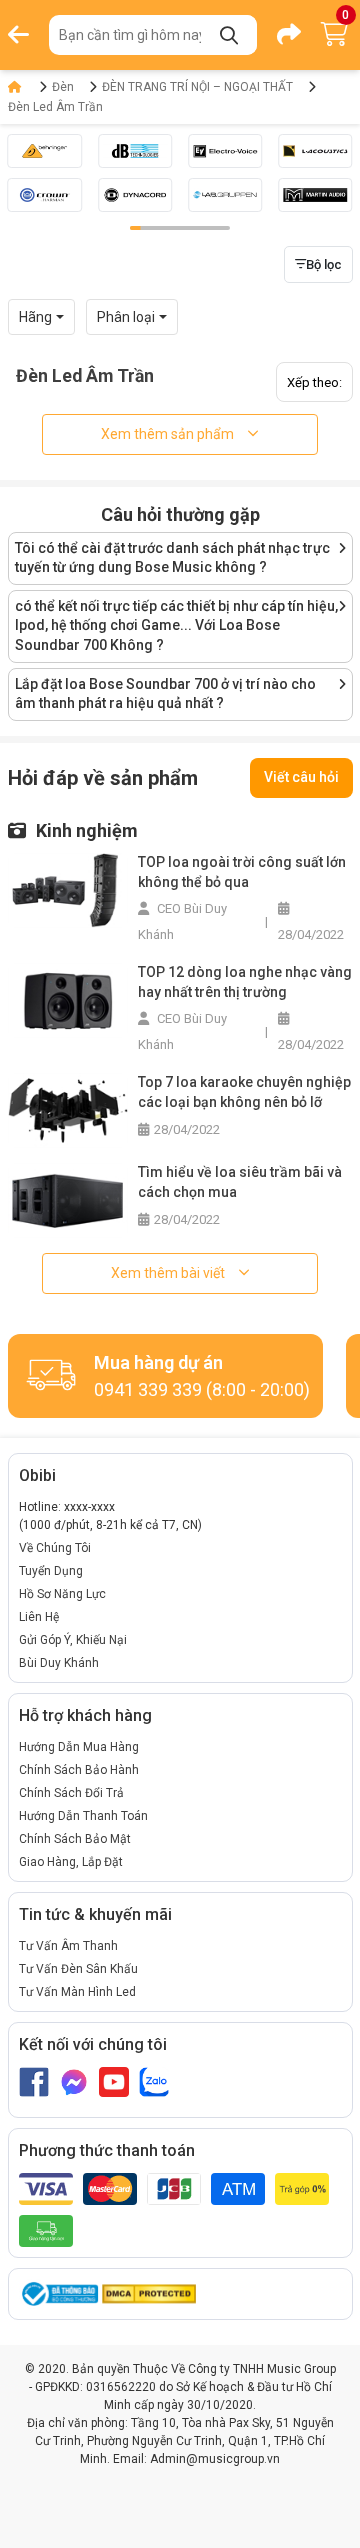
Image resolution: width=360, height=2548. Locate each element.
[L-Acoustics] (315, 151)
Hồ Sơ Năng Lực (62, 1594)
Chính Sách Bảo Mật (75, 1839)
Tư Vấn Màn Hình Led (77, 1992)
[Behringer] (45, 151)
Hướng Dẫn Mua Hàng (79, 1747)
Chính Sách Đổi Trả (71, 1793)
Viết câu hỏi (301, 777)
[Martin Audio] (315, 195)
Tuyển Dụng (51, 1571)
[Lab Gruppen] (225, 195)
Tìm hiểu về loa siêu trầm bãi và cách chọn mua (240, 1182)
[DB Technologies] (135, 151)
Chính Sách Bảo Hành (79, 1770)
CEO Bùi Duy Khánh (182, 921)
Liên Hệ (39, 1617)
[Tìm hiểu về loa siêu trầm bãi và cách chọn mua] (68, 1199)
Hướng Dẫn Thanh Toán (83, 1816)
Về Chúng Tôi (55, 1548)
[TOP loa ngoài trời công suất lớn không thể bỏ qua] (68, 889)
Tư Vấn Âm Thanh (68, 1946)
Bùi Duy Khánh (59, 1663)
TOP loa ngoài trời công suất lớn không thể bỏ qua (242, 872)
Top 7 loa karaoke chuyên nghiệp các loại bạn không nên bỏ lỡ (244, 1092)
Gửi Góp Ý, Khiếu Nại (73, 1640)
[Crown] (45, 195)
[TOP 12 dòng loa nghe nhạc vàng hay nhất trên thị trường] (68, 999)
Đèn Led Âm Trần (55, 107)
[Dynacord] (135, 195)
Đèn (63, 87)
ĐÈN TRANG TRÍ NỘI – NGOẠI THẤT (197, 87)
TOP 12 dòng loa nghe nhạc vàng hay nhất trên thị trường (245, 982)
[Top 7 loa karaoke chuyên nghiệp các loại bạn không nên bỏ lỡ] (68, 1109)
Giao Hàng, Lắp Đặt (71, 1862)
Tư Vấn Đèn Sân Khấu (78, 1969)
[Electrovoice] (225, 151)
